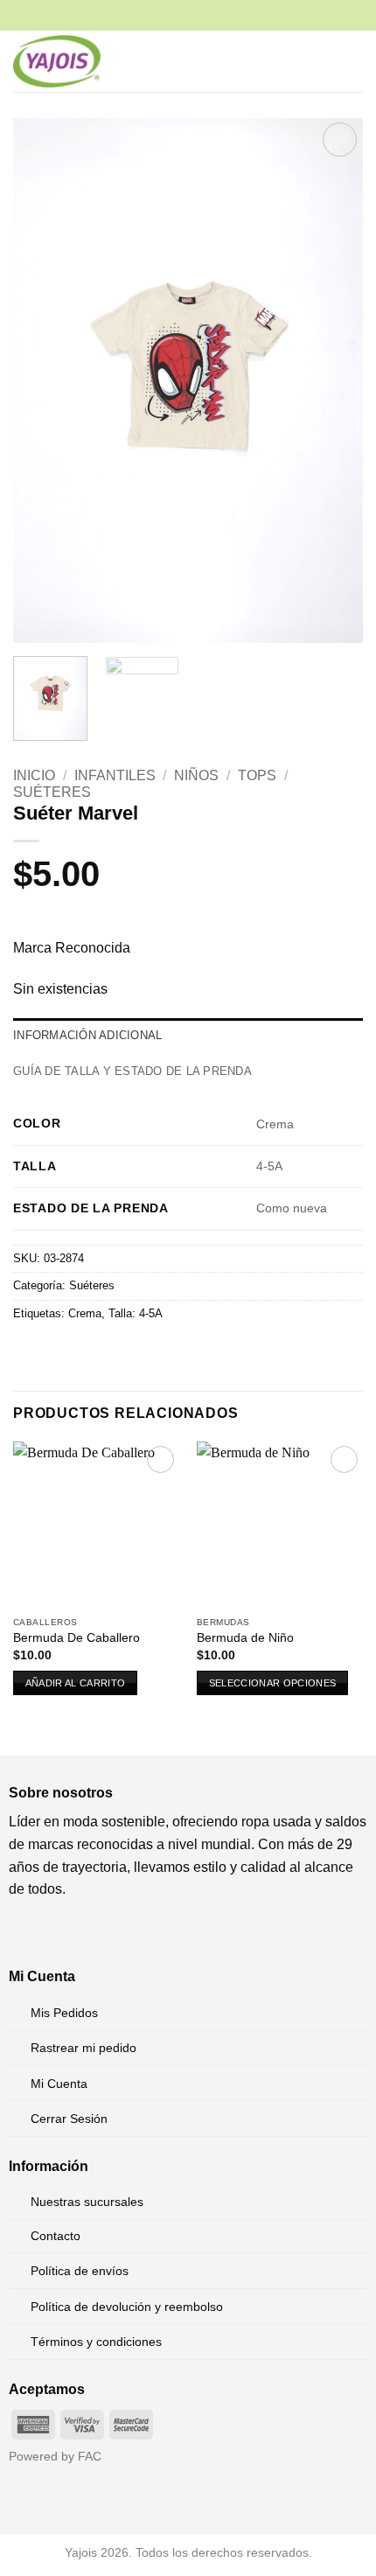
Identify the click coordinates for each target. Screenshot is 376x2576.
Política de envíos (80, 2271)
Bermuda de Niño (245, 1638)
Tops (257, 775)
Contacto (56, 2236)
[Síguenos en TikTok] (77, 1934)
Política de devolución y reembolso (127, 2307)
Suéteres (52, 792)
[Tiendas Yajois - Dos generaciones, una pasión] (57, 61)
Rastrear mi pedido (84, 2048)
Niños (196, 775)
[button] (293, 61)
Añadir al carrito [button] (76, 1683)
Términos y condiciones (96, 2342)
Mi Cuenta (59, 2084)
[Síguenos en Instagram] (50, 1934)
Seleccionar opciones (273, 1683)
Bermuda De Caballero (77, 1638)
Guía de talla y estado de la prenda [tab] (132, 1071)
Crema (85, 1313)
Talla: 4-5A (136, 1313)
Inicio (34, 775)
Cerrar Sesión (69, 2119)
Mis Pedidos (64, 2013)
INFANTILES (115, 775)
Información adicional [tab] (87, 1035)
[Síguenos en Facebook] (22, 1934)
